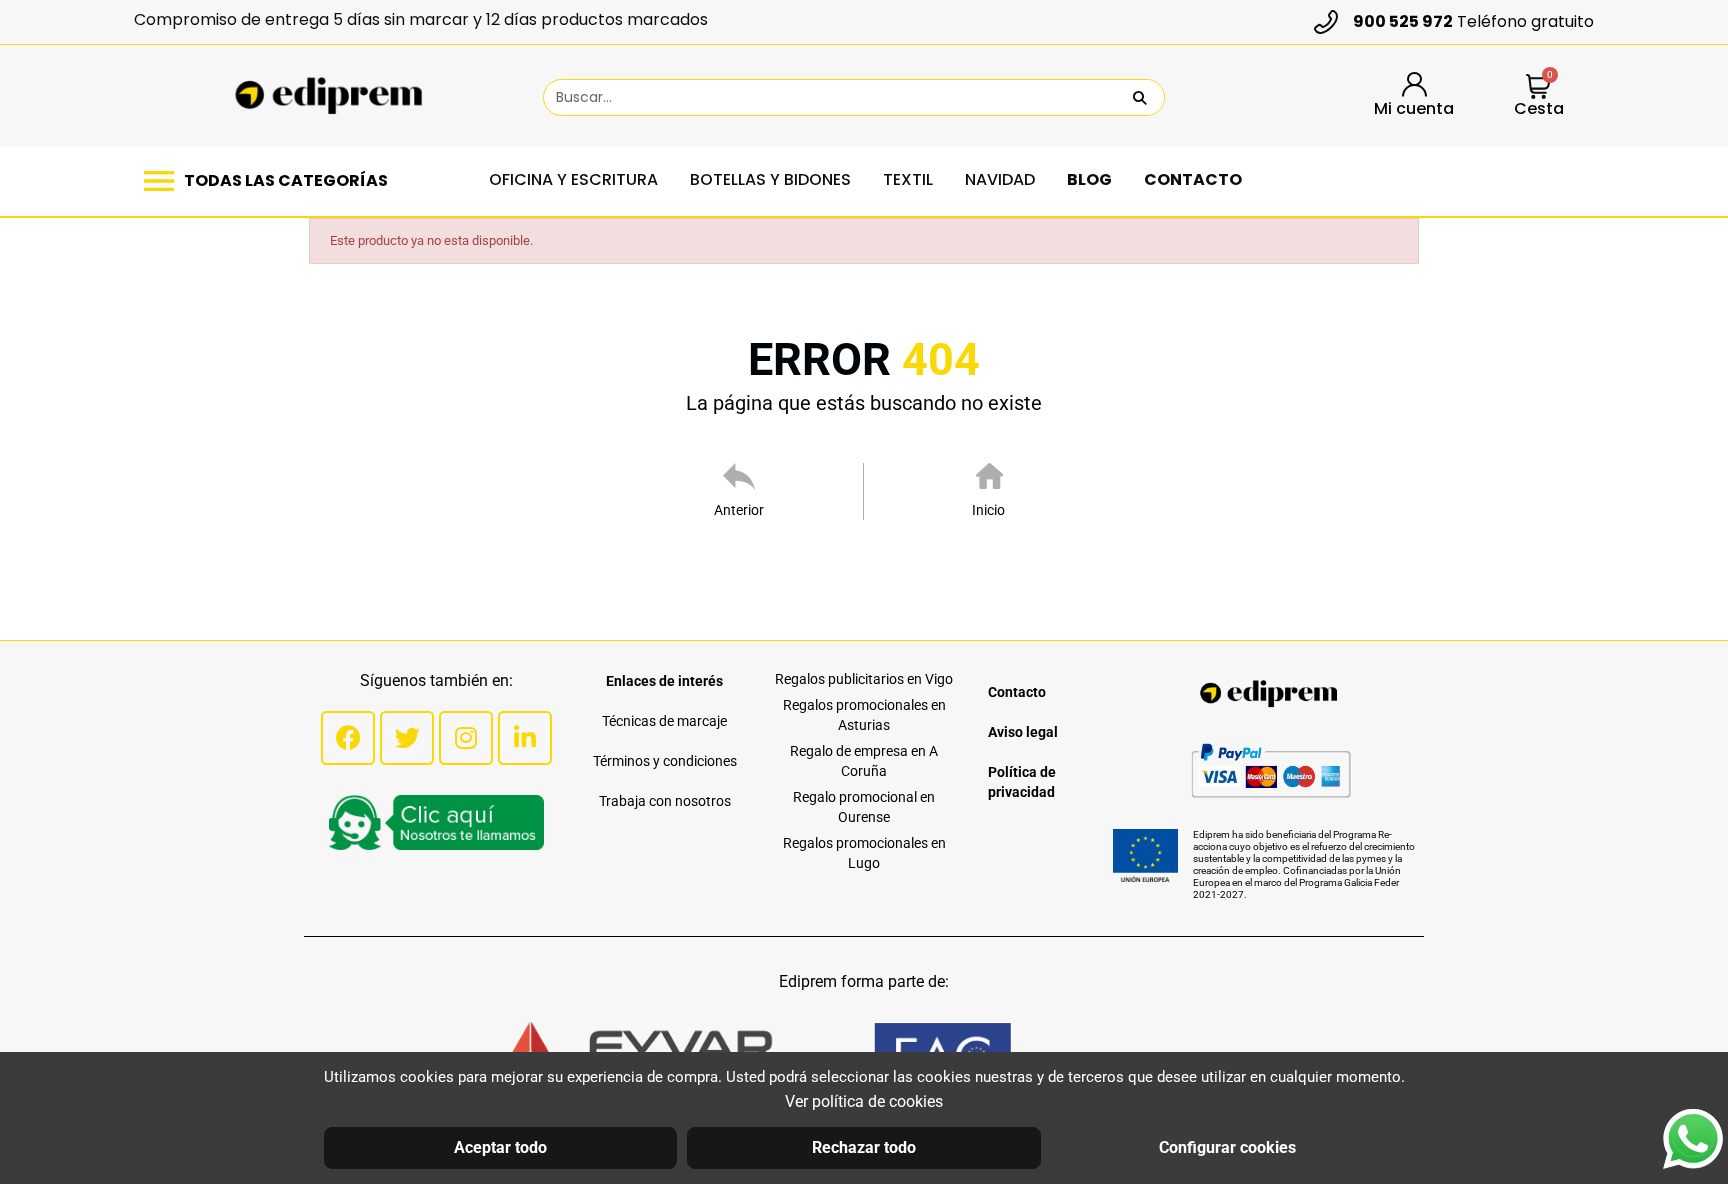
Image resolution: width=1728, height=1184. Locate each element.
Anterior (739, 510)
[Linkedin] (525, 738)
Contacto (1193, 179)
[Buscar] (1140, 97)
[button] (271, 181)
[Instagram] (466, 738)
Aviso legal (1023, 732)
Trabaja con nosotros (665, 801)
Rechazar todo (864, 1147)
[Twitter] (407, 738)
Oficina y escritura (573, 179)
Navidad (1000, 179)
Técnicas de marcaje (664, 721)
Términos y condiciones (665, 761)
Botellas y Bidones (770, 179)
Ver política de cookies (864, 1101)
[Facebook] (348, 738)
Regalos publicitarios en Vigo (864, 679)
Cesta (1539, 108)
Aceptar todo (500, 1147)
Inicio (988, 510)
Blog (1089, 179)
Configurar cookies (1227, 1147)
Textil (908, 179)
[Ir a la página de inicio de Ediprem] (328, 96)
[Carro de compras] (1538, 88)
